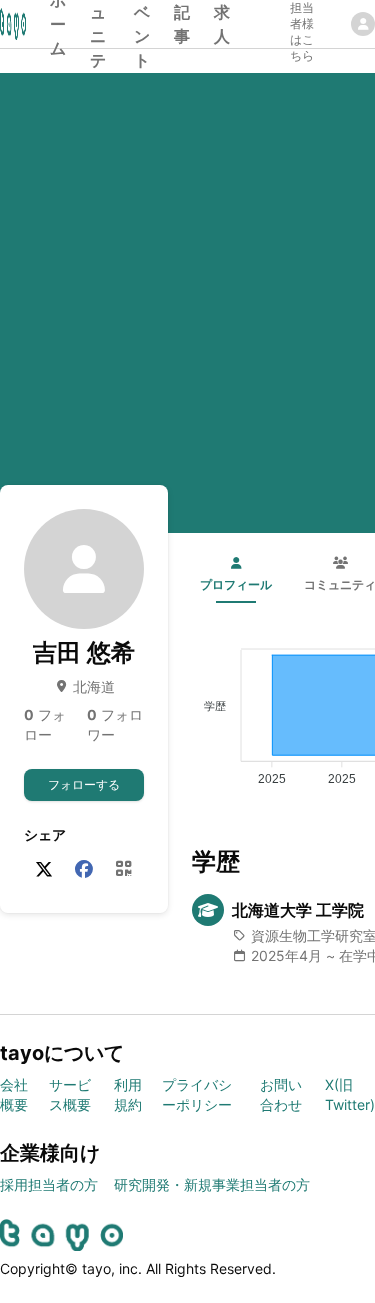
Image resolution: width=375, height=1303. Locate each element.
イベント (142, 24)
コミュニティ (98, 24)
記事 (182, 24)
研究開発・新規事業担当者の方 (212, 1184)
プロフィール (236, 584)
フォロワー (115, 724)
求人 (222, 24)
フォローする (84, 784)
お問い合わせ (281, 1094)
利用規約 (128, 1094)
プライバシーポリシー (197, 1094)
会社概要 (14, 1094)
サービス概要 (70, 1094)
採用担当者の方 (49, 1184)
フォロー (45, 724)
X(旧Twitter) (350, 1094)
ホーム (58, 24)
